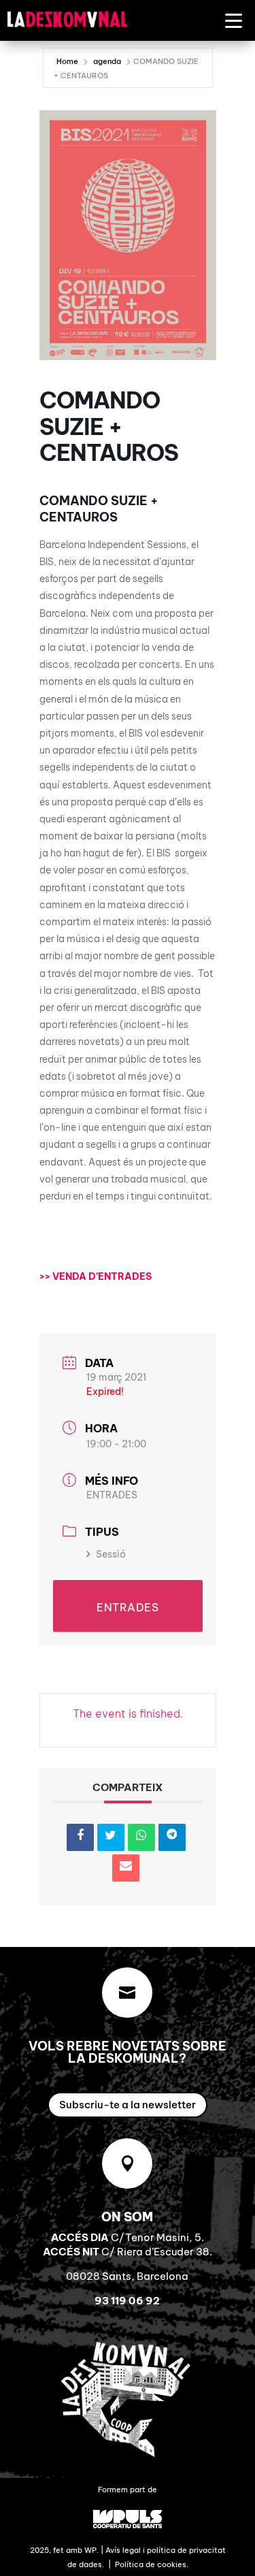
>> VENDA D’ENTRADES (96, 1276)
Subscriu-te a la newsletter (128, 2105)
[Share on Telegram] (172, 1837)
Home (68, 61)
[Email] (126, 1868)
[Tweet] (111, 1837)
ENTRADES (112, 1495)
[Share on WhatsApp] (141, 1837)
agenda (107, 61)
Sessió (111, 1554)
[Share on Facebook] (80, 1837)
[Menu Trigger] (234, 20)
